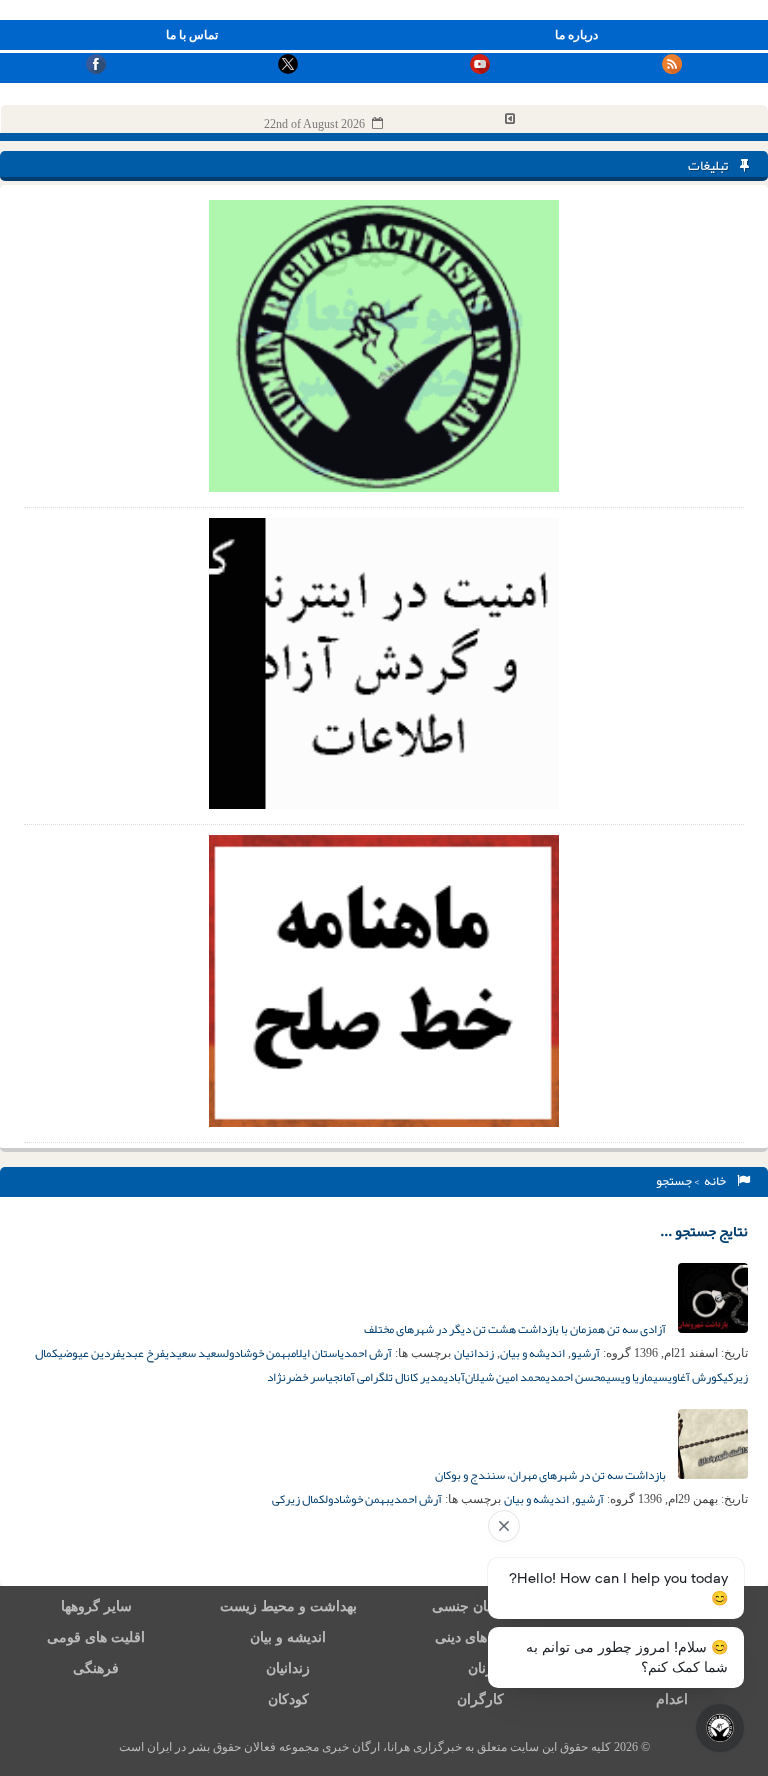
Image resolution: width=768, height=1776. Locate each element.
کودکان (288, 1699)
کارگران (480, 1699)
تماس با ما (192, 35)
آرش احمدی (366, 1353)
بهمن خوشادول (258, 1353)
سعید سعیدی (195, 1353)
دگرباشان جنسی (480, 1606)
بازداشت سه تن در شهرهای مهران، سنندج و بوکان (551, 1475)
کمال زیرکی (298, 1499)
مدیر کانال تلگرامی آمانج (388, 1377)
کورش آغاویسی (688, 1377)
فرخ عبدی (143, 1353)
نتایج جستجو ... (704, 1231)
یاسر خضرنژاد (300, 1377)
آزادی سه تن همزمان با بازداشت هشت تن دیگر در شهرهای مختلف (516, 1329)
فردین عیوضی (89, 1353)
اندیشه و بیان (532, 1353)
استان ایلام (315, 1353)
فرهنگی (96, 1668)
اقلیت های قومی (96, 1637)
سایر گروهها (96, 1606)
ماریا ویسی (629, 1377)
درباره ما (576, 35)
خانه (717, 1181)
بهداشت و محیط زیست (288, 1606)
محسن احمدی (576, 1377)
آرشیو (585, 1353)
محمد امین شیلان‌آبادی (495, 1377)
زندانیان (474, 1353)
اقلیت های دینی (480, 1637)
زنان (480, 1668)
